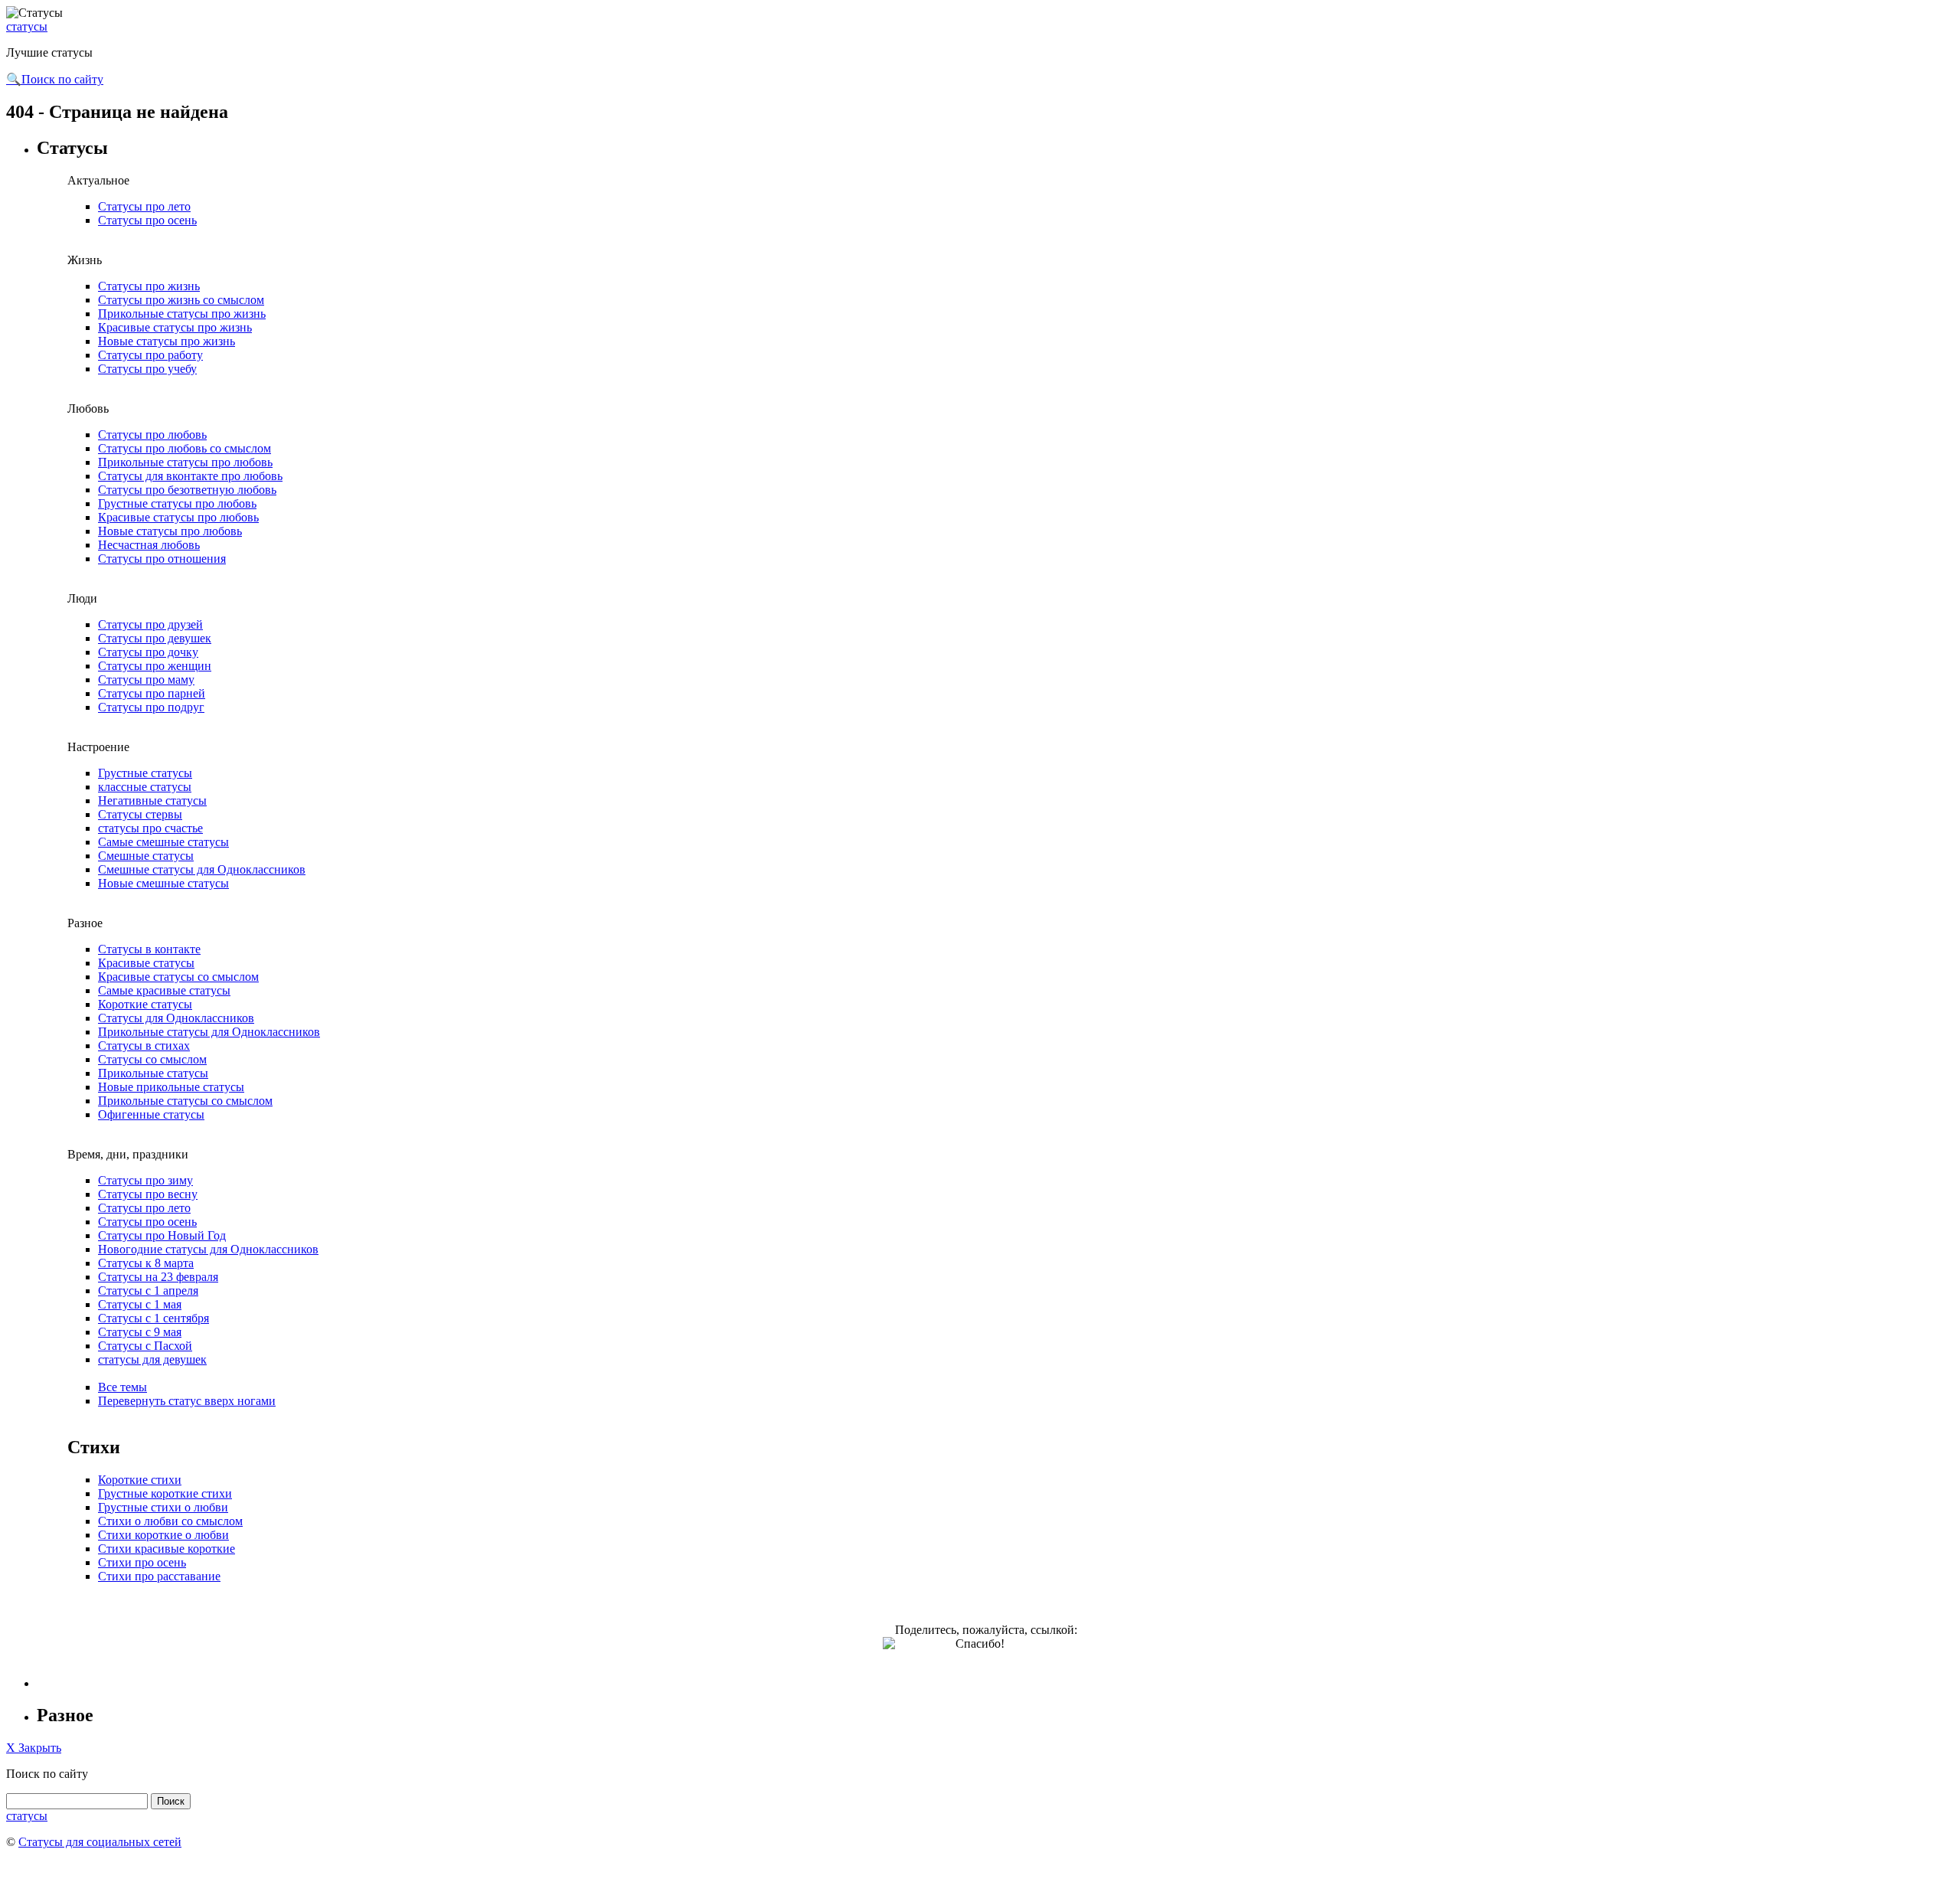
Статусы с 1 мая (140, 1304)
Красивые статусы (146, 963)
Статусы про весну (148, 1194)
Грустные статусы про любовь (177, 503)
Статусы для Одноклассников (176, 1018)
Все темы (122, 1387)
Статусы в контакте (149, 949)
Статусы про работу (150, 355)
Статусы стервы (140, 814)
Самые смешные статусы (163, 842)
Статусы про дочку (148, 652)
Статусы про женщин (155, 666)
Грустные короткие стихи (165, 1493)
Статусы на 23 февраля (158, 1277)
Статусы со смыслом (152, 1059)
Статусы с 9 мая (140, 1332)
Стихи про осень (142, 1562)
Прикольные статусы (153, 1073)
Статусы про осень (147, 220)
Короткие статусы (145, 1004)
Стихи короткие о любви (163, 1535)
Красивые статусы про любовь (178, 517)
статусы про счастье (150, 828)
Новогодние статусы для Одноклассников (208, 1249)
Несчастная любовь (149, 545)
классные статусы (145, 787)
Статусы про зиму (145, 1180)
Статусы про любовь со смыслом (185, 448)
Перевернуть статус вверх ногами (187, 1401)
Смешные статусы (146, 856)
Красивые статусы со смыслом (178, 977)
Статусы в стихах (144, 1046)
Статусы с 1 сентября (154, 1318)
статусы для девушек (152, 1359)
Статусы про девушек (155, 638)
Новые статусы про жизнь (167, 341)
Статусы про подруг (151, 707)
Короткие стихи (140, 1480)
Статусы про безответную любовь (187, 490)
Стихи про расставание (159, 1576)
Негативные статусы (152, 801)
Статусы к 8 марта (146, 1263)
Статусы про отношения (162, 559)
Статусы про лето (144, 206)
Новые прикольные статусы (171, 1087)
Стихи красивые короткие (167, 1549)
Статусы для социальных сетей (100, 1842)
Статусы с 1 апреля (148, 1291)
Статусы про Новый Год (162, 1235)
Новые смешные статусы (163, 883)
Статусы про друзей (150, 624)
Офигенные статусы (151, 1114)
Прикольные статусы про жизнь (182, 314)
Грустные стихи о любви (163, 1507)
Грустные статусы (145, 773)
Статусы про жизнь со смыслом (181, 300)
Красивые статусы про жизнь (175, 327)
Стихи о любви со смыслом (170, 1521)
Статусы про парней (152, 693)
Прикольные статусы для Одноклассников (209, 1032)
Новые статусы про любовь (170, 531)
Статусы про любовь (152, 435)
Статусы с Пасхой (145, 1346)
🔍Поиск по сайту (55, 79)
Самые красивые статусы (164, 990)
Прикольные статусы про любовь (185, 462)
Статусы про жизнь (149, 286)
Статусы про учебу (147, 369)
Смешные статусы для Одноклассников (202, 869)
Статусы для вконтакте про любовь (190, 476)
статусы (27, 26)
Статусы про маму (146, 680)
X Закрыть (34, 1748)
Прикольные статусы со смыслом (185, 1101)
